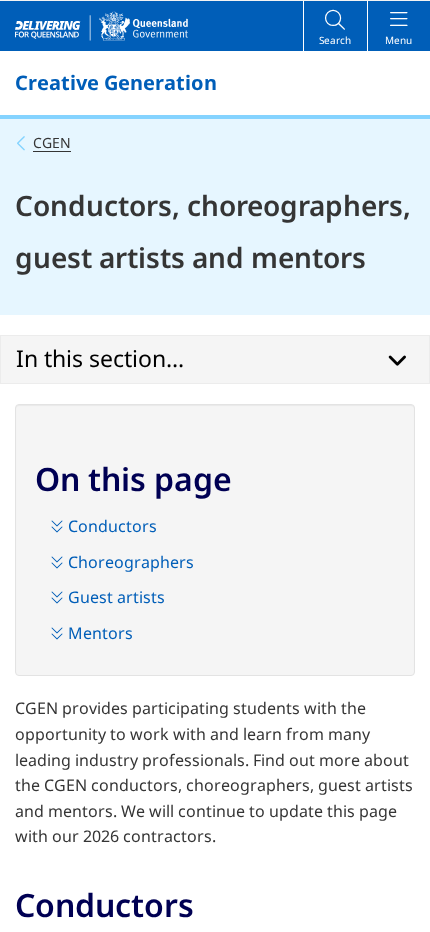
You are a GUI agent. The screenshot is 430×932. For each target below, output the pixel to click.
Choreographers (129, 562)
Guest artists (114, 597)
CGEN (52, 142)
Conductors (110, 526)
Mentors (98, 633)
